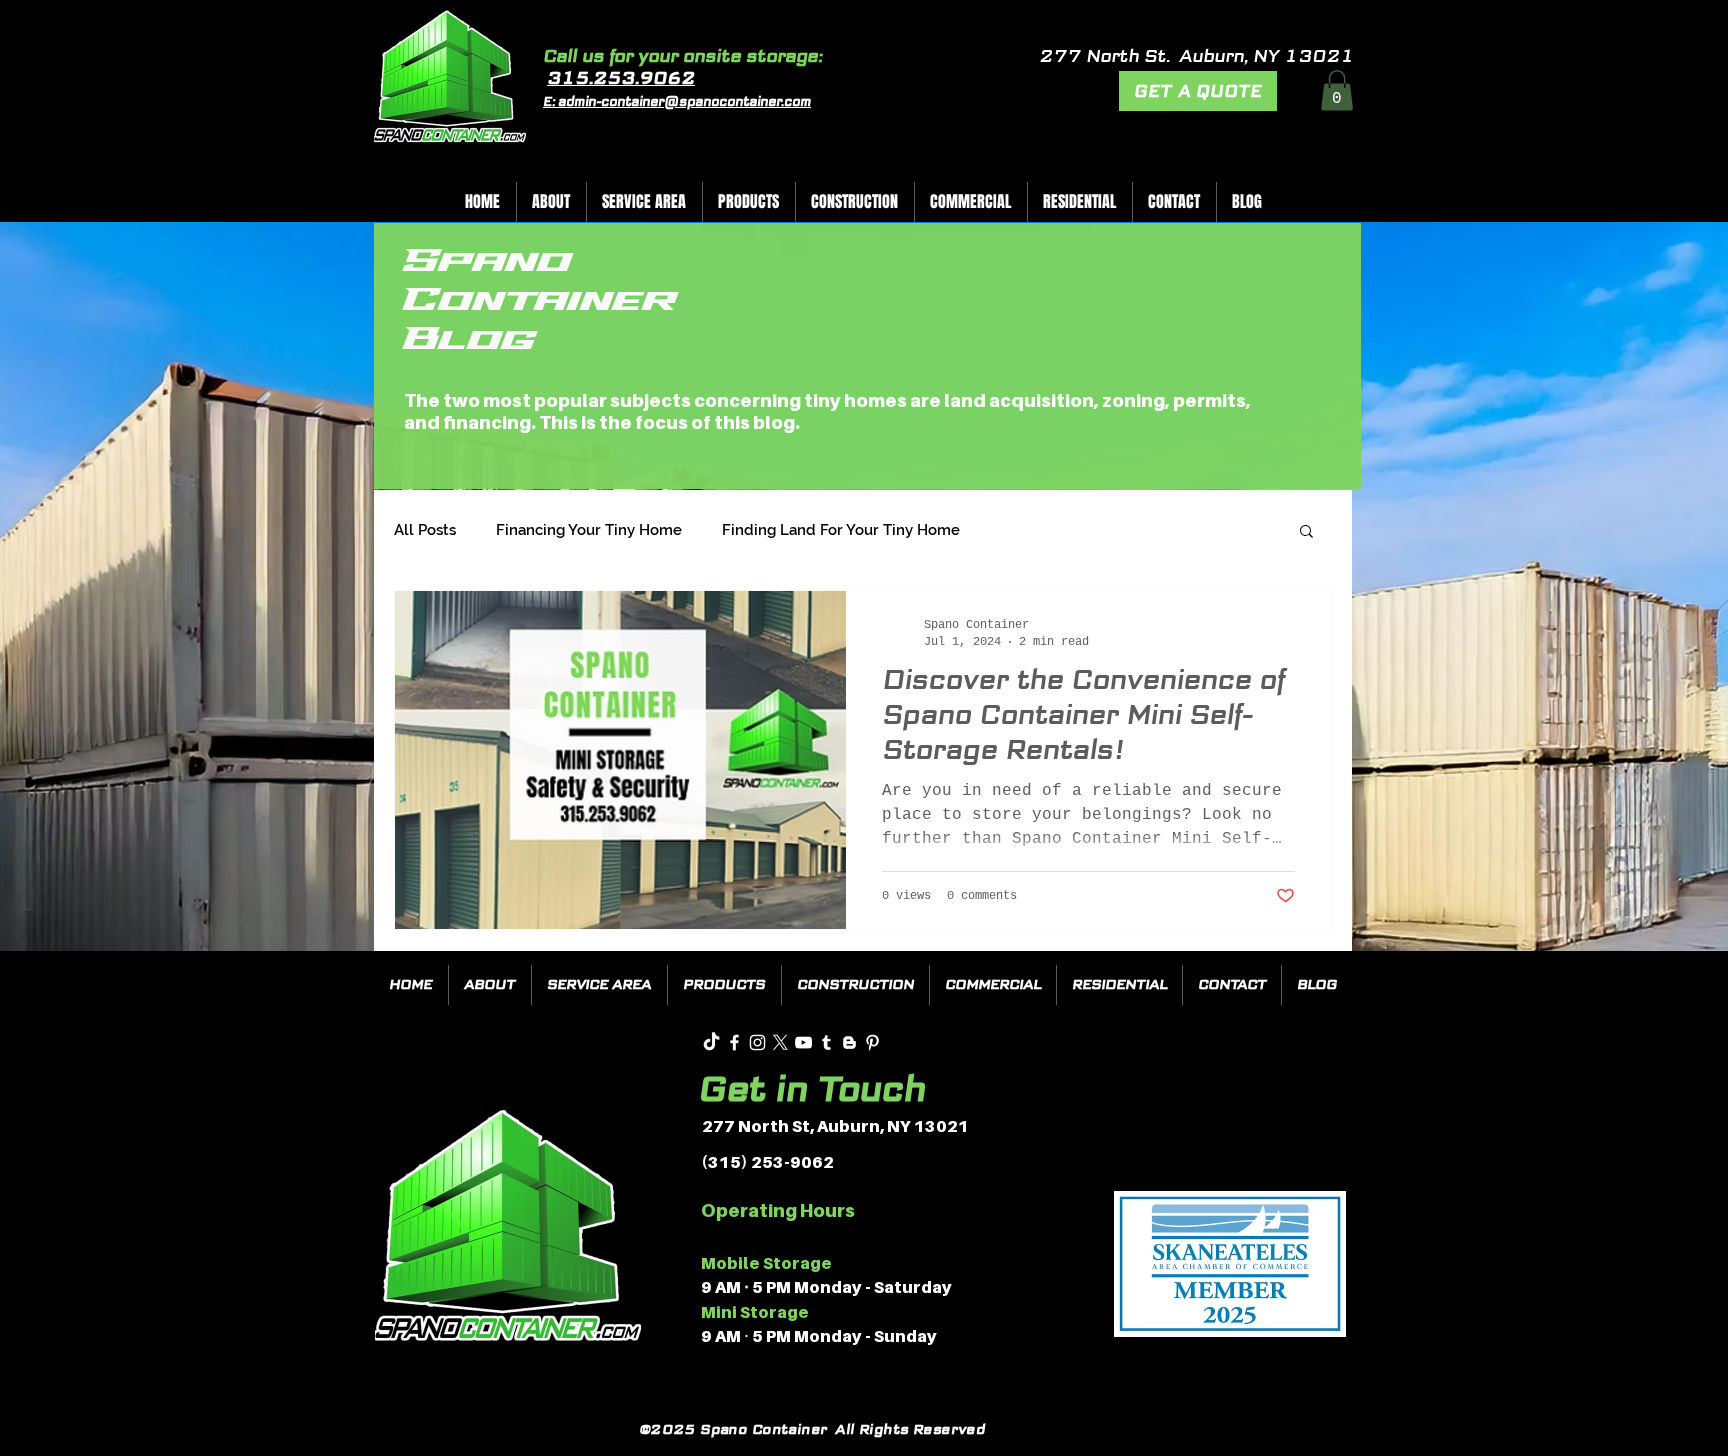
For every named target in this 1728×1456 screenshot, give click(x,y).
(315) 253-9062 (767, 1162)
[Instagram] (757, 1042)
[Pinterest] (872, 1042)
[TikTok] (711, 1042)
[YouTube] (803, 1042)
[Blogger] (849, 1042)
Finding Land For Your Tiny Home (841, 530)
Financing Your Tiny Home (589, 530)
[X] (780, 1042)
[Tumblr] (826, 1042)
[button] (1337, 90)
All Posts (425, 530)
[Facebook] (734, 1042)
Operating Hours (778, 1210)
